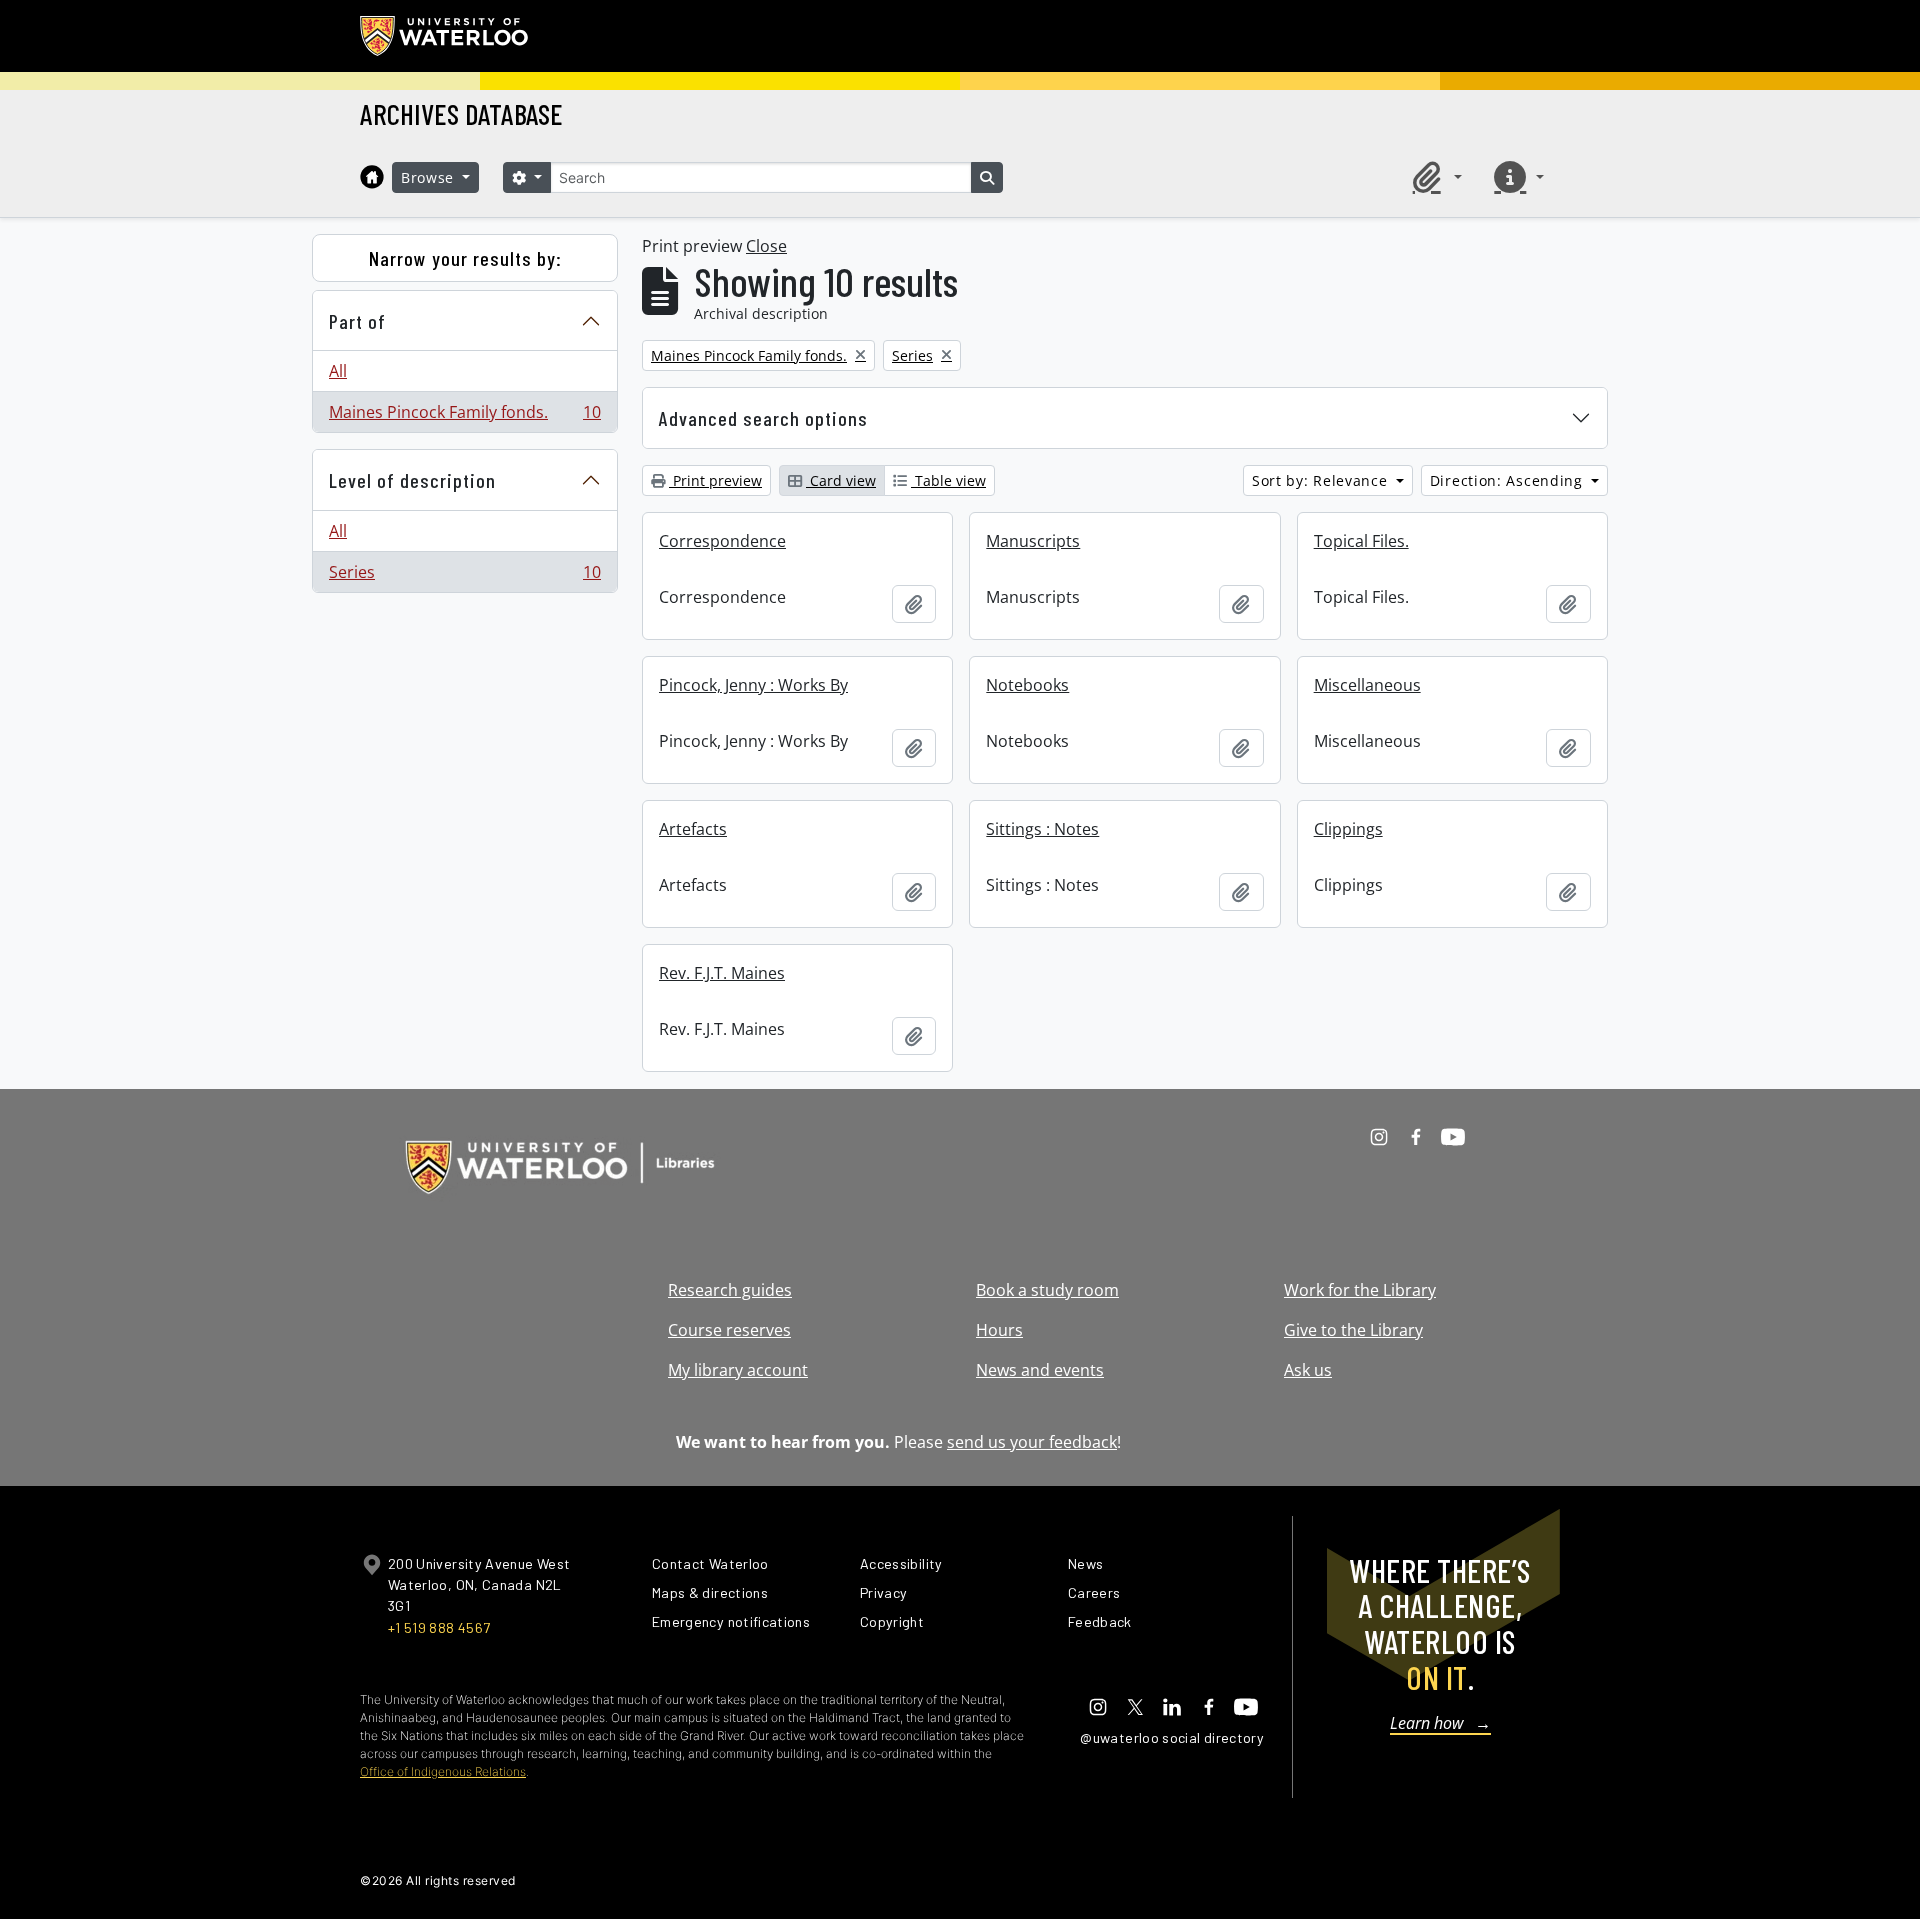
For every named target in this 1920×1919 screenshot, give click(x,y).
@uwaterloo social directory (1172, 1737)
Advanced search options (763, 418)
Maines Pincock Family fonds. (464, 416)
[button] (1434, 177)
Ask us (1308, 1370)
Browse (430, 177)
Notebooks (1027, 685)
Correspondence (722, 541)
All (338, 371)
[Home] (372, 177)
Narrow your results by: (465, 258)
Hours (999, 1330)
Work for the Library (1360, 1290)
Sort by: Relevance (1322, 480)
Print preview (715, 480)
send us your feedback (1032, 1442)
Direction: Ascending (1509, 480)
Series (464, 576)
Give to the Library (1353, 1330)
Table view (948, 480)
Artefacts (693, 829)
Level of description (412, 480)
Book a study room (1047, 1290)
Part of (357, 321)
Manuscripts (1033, 541)
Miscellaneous (1367, 685)
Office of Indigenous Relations (443, 1771)
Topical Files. (1361, 541)
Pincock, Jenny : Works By (753, 685)
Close (766, 246)
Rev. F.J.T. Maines (722, 973)
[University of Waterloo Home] (445, 36)
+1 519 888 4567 (439, 1627)
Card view (841, 480)
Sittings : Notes (1042, 829)
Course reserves (729, 1330)
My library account (738, 1370)
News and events (1040, 1370)
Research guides (730, 1290)
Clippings (1348, 829)
